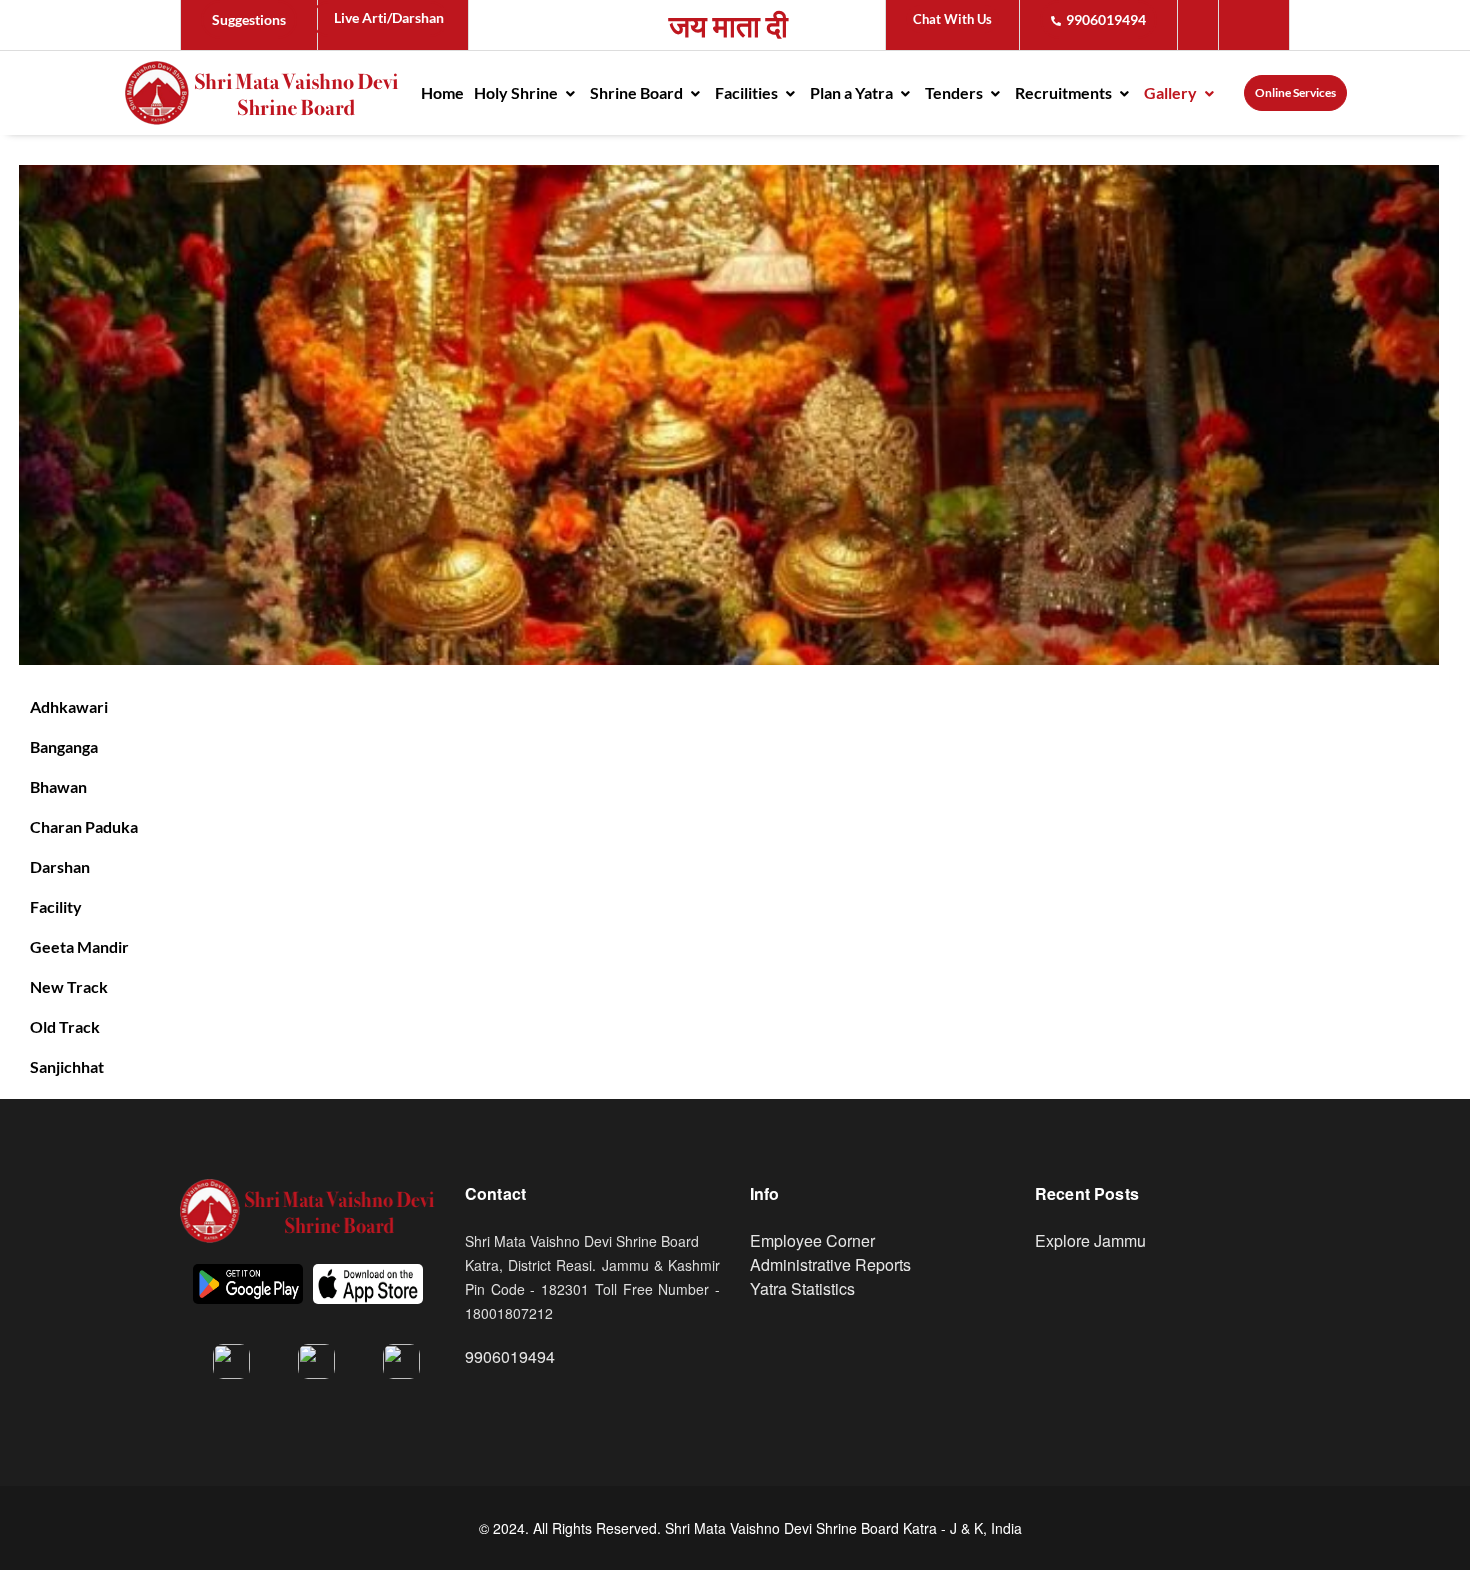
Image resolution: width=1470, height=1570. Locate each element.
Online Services (1295, 92)
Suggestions (249, 19)
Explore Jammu (1090, 1240)
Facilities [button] (748, 92)
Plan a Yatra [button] (853, 92)
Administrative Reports (830, 1264)
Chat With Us (952, 19)
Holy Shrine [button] (517, 92)
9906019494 (1106, 19)
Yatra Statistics (802, 1288)
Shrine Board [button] (638, 92)
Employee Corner (812, 1240)
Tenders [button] (955, 92)
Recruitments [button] (1065, 92)
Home (442, 92)
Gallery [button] (1172, 92)
